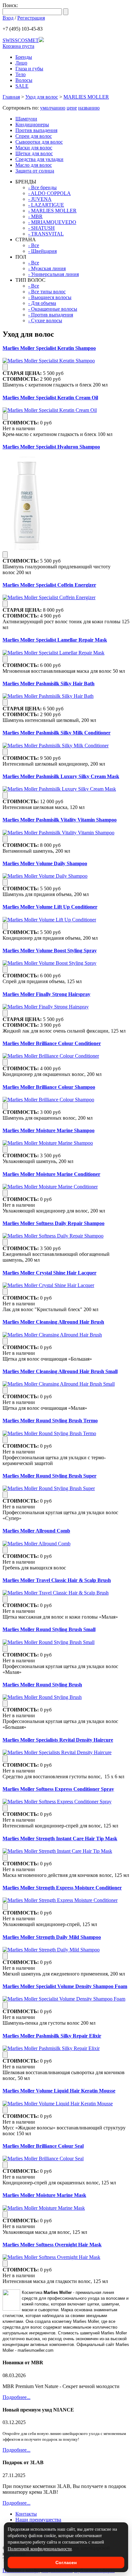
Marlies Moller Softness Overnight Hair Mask (52, 2245)
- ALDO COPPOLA (50, 193)
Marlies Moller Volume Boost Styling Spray (50, 950)
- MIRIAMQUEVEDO (52, 222)
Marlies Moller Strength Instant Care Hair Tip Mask (60, 1839)
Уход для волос (42, 97)
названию (89, 108)
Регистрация (31, 18)
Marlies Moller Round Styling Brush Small (49, 1629)
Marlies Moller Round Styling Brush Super (50, 1476)
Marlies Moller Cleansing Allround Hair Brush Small (60, 1371)
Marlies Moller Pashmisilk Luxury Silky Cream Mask (61, 776)
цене (72, 108)
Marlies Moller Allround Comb (36, 1531)
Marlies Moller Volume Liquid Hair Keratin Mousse (59, 2091)
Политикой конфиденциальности (40, 2549)
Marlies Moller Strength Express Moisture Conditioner (62, 1888)
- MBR (35, 216)
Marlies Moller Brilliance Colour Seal (43, 2146)
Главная (11, 97)
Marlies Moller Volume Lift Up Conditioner (50, 907)
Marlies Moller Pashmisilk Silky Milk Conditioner (57, 733)
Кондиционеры (32, 124)
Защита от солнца (35, 171)
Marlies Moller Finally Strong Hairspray (46, 994)
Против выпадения (36, 130)
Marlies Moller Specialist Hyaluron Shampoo (51, 447)
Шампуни (26, 119)
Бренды (24, 57)
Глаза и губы (29, 69)
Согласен (66, 2563)
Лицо (21, 63)
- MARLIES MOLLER (52, 211)
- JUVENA (40, 199)
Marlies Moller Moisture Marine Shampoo (49, 1130)
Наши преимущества (38, 2520)
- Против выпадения (51, 315)
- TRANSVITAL (46, 234)
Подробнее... (16, 2397)
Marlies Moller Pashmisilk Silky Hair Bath (49, 684)
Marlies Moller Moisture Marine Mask (44, 2195)
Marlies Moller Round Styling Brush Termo (50, 1421)
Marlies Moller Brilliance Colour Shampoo (49, 1087)
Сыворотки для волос (39, 142)
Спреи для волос (34, 136)
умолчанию (53, 108)
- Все (34, 245)
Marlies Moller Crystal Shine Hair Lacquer (50, 1273)
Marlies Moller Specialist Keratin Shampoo (49, 348)
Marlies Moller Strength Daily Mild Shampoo (52, 1937)
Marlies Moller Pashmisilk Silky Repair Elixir (52, 2036)
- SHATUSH (41, 228)
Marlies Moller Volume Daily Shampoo (45, 863)
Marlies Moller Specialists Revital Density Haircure (58, 1740)
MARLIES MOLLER (86, 97)
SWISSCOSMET (21, 40)
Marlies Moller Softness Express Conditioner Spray (58, 1789)
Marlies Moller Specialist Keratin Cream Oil (50, 398)
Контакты (26, 2514)
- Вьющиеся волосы (50, 297)
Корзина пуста (18, 46)
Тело (21, 74)
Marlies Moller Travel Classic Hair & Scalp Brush (57, 1580)
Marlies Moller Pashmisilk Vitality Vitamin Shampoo (60, 820)
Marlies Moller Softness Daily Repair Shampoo (54, 1223)
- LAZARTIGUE (46, 205)
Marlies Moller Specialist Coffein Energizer (49, 585)
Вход (8, 18)
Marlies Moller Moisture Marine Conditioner (51, 1174)
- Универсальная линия (54, 274)
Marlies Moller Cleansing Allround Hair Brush (53, 1322)
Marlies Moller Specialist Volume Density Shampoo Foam (65, 1986)
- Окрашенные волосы (53, 309)
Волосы (24, 80)
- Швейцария (42, 251)
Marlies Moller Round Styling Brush (42, 1685)
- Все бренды (42, 187)
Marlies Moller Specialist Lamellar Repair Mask (55, 640)
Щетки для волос (34, 153)
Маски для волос (34, 148)
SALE (22, 86)
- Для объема (42, 303)
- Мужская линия (47, 268)
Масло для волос (34, 165)
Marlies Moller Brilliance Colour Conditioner (52, 1043)
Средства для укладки (39, 159)
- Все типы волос (47, 292)
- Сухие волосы (45, 320)
